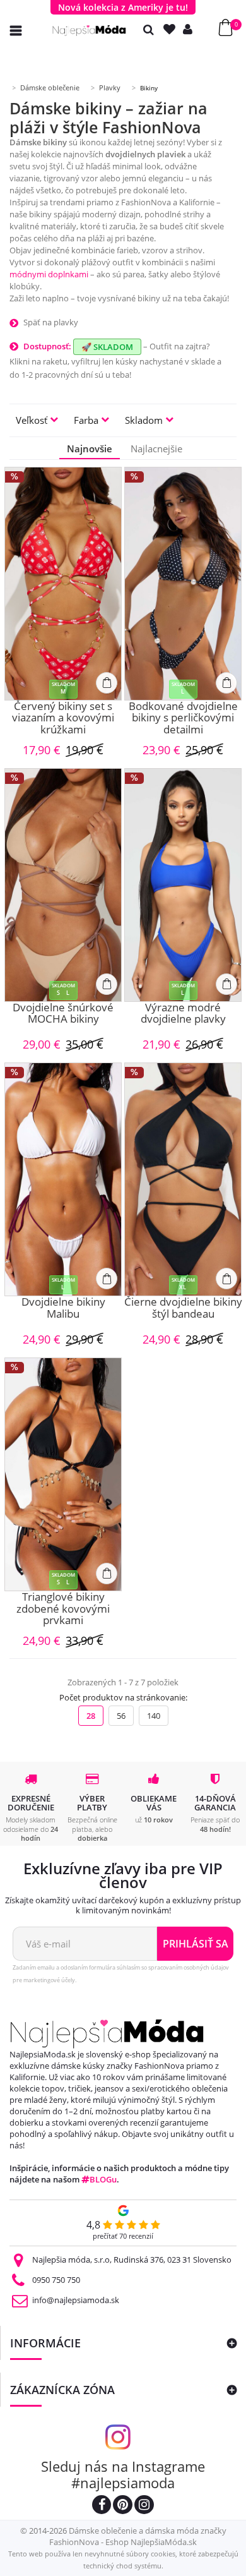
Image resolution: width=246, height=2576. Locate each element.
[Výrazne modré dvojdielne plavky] (183, 885)
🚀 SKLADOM (107, 347)
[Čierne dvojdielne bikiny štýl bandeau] (183, 1179)
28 (91, 1716)
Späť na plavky (51, 322)
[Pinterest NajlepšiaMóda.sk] (123, 2506)
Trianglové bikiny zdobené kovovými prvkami (63, 1609)
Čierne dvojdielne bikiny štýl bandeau (183, 1309)
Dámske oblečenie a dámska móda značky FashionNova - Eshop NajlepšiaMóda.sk (138, 2536)
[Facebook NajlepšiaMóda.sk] (102, 2506)
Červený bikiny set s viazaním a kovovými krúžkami (63, 718)
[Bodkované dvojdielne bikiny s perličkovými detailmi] (183, 584)
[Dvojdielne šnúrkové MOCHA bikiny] (63, 885)
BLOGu (103, 2179)
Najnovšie (90, 448)
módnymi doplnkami (49, 274)
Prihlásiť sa (196, 1944)
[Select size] (107, 683)
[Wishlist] (172, 29)
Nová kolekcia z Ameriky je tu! (123, 7)
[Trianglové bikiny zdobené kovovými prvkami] (63, 1474)
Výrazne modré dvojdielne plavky (183, 1014)
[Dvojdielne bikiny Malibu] (63, 1179)
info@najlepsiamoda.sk (76, 2300)
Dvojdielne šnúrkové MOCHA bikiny (63, 1014)
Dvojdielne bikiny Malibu (63, 1309)
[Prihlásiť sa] (190, 29)
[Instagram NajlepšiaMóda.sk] (144, 2506)
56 (121, 1716)
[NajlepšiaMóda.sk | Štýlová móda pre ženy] (89, 31)
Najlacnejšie (156, 448)
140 (154, 1716)
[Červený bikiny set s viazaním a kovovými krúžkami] (63, 584)
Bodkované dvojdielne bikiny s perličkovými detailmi (183, 718)
